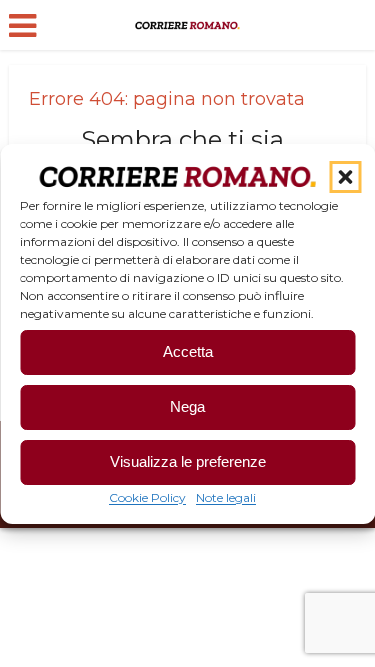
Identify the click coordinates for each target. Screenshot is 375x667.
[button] (345, 177)
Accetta (188, 351)
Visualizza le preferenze (188, 461)
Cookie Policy (147, 497)
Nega (187, 406)
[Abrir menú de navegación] (22, 26)
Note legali (226, 497)
